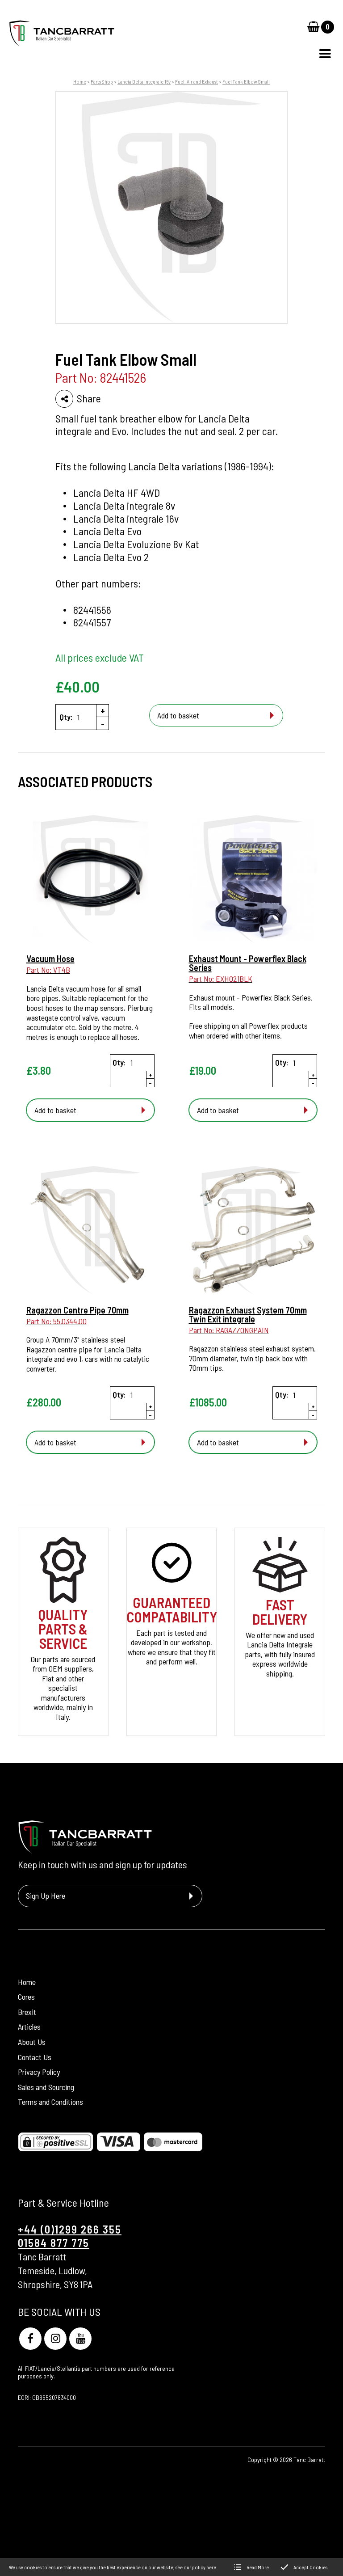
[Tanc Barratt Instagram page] (55, 2339)
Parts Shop (102, 81)
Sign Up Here (46, 1896)
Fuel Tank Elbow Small (246, 81)
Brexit (27, 2012)
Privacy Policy (39, 2072)
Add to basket (178, 715)
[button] (325, 54)
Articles (29, 2027)
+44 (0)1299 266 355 (70, 2229)
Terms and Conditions (50, 2102)
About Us (32, 2042)
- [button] (103, 723)
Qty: (66, 717)
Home (80, 81)
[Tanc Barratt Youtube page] (80, 2339)
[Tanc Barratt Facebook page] (30, 2339)
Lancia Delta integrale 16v (144, 81)
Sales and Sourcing (46, 2087)
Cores (26, 1997)
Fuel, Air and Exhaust (197, 81)
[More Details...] (90, 880)
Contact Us (35, 2057)
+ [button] (103, 710)
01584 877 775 (54, 2243)
